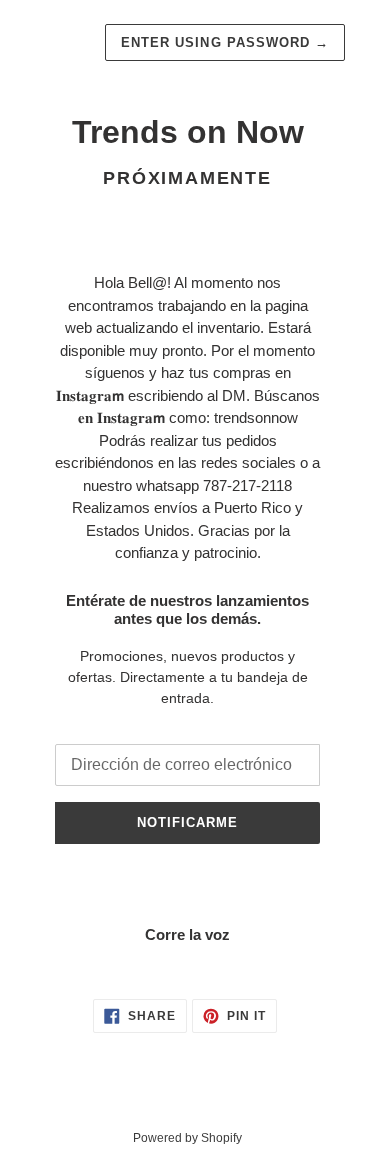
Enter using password (225, 42)
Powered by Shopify (187, 1138)
